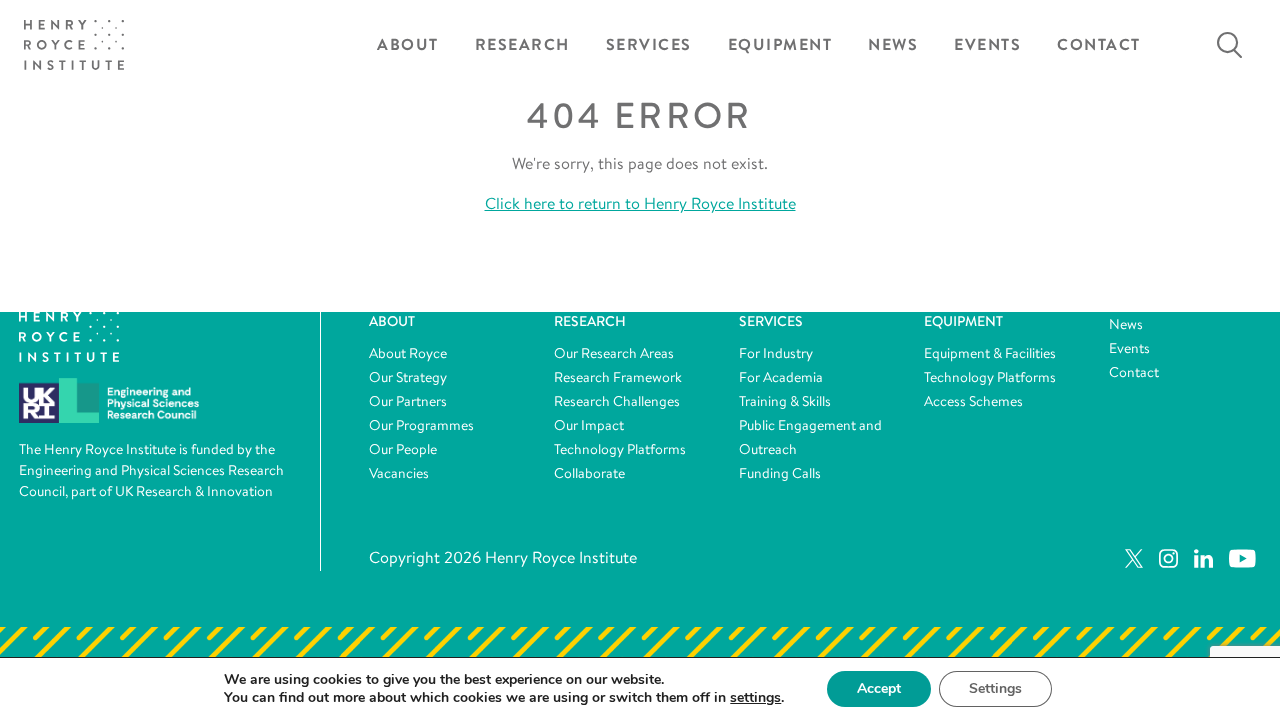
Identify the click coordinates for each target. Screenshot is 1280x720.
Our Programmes (421, 425)
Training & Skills (785, 401)
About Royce (408, 353)
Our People (403, 449)
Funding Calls (780, 473)
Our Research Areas (614, 353)
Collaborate (589, 473)
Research (522, 44)
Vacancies (399, 473)
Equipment (780, 44)
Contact (1099, 44)
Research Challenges (617, 401)
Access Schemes (973, 401)
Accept (879, 688)
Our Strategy (408, 377)
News (893, 44)
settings (755, 698)
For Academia (781, 377)
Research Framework (618, 377)
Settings (995, 688)
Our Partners (408, 401)
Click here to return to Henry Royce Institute (640, 203)
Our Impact (589, 425)
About (408, 44)
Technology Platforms (620, 449)
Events (987, 44)
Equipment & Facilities (990, 353)
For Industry (776, 353)
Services (649, 44)
